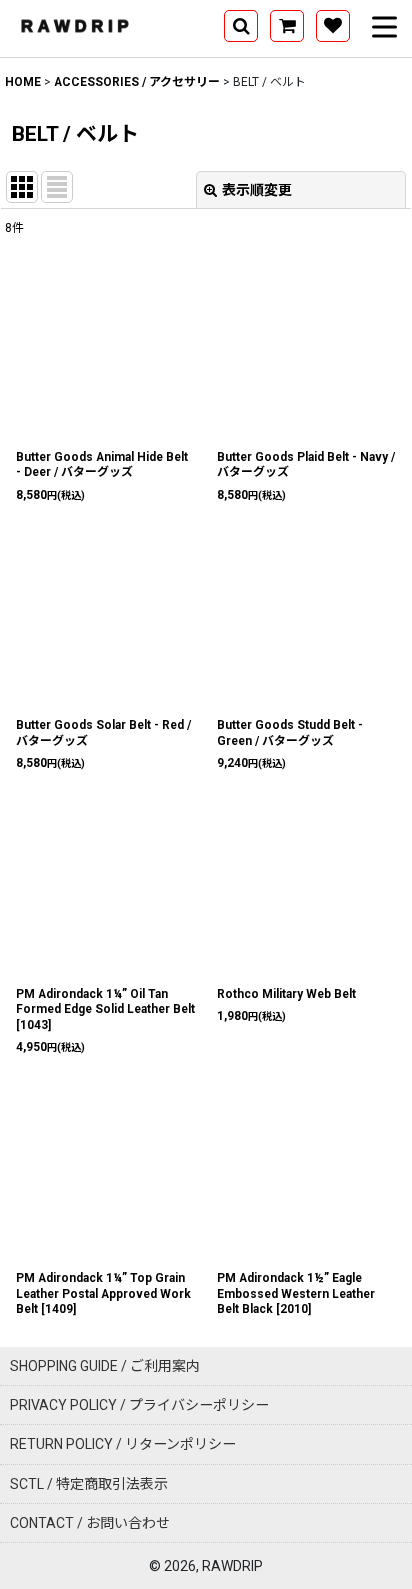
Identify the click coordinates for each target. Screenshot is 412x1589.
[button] (241, 26)
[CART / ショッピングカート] (287, 26)
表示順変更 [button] (257, 190)
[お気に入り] (333, 26)
